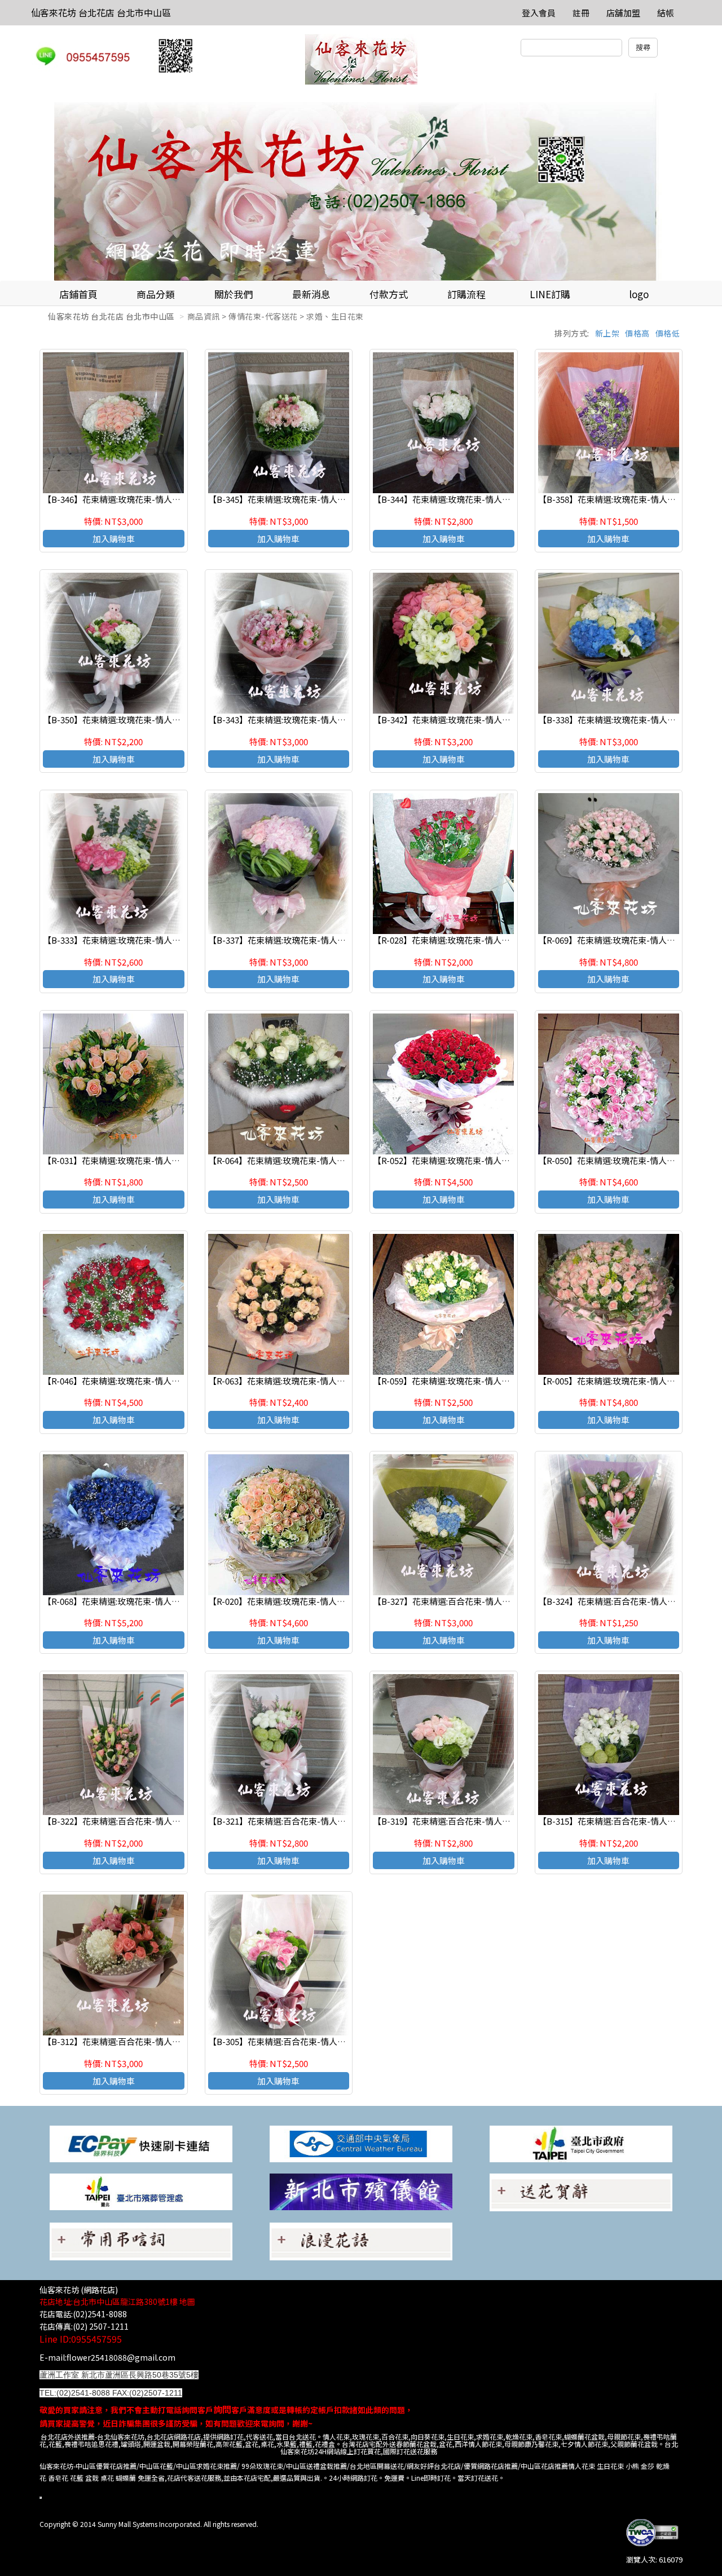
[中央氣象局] (361, 2143)
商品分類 (156, 294)
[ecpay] (141, 2143)
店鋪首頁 (78, 294)
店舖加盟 (623, 13)
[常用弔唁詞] (141, 2240)
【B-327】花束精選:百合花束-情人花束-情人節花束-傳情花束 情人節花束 (509, 1601)
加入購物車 (114, 539)
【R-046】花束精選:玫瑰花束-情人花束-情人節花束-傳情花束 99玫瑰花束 (179, 1381)
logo (639, 294)
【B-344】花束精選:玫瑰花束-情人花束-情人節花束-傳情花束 (487, 499)
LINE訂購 (550, 294)
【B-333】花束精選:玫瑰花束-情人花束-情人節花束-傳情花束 (157, 940)
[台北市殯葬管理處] (141, 2191)
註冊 (581, 13)
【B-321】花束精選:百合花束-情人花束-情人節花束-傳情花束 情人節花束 (345, 1821)
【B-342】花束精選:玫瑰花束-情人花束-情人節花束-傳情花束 (487, 720)
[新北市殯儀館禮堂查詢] (361, 2191)
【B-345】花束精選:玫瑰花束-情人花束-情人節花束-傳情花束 (323, 499)
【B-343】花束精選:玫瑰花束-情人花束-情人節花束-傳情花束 (323, 720)
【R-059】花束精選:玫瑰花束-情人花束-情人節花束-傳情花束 (487, 1381)
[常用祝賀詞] (581, 2191)
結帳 (666, 13)
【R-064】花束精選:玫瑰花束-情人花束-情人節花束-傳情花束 (322, 1160)
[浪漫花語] (361, 2240)
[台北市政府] (581, 2143)
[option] (361, 187)
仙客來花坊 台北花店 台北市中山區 (101, 12)
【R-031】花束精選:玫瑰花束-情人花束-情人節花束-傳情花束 (157, 1160)
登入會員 (539, 13)
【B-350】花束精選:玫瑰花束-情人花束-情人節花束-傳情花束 (157, 720)
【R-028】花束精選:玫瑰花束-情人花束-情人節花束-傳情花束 (487, 940)
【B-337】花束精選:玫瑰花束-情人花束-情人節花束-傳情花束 (323, 940)
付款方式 (389, 294)
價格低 (668, 333)
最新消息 (311, 294)
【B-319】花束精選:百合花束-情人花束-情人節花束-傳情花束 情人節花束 (509, 1821)
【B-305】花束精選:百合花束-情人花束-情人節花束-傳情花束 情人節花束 (345, 2041)
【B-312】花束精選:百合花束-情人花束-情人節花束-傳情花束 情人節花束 (179, 2041)
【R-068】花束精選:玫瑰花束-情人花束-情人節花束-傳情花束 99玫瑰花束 (179, 1601)
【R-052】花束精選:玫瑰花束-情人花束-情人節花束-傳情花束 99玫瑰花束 (509, 1160)
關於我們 (234, 294)
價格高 (637, 333)
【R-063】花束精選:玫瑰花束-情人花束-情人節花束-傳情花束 (322, 1381)
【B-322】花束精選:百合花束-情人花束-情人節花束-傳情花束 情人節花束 (179, 1821)
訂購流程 (466, 294)
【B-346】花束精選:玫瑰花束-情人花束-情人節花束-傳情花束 (157, 499)
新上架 (607, 333)
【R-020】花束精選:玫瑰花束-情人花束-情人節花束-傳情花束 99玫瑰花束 (345, 1601)
